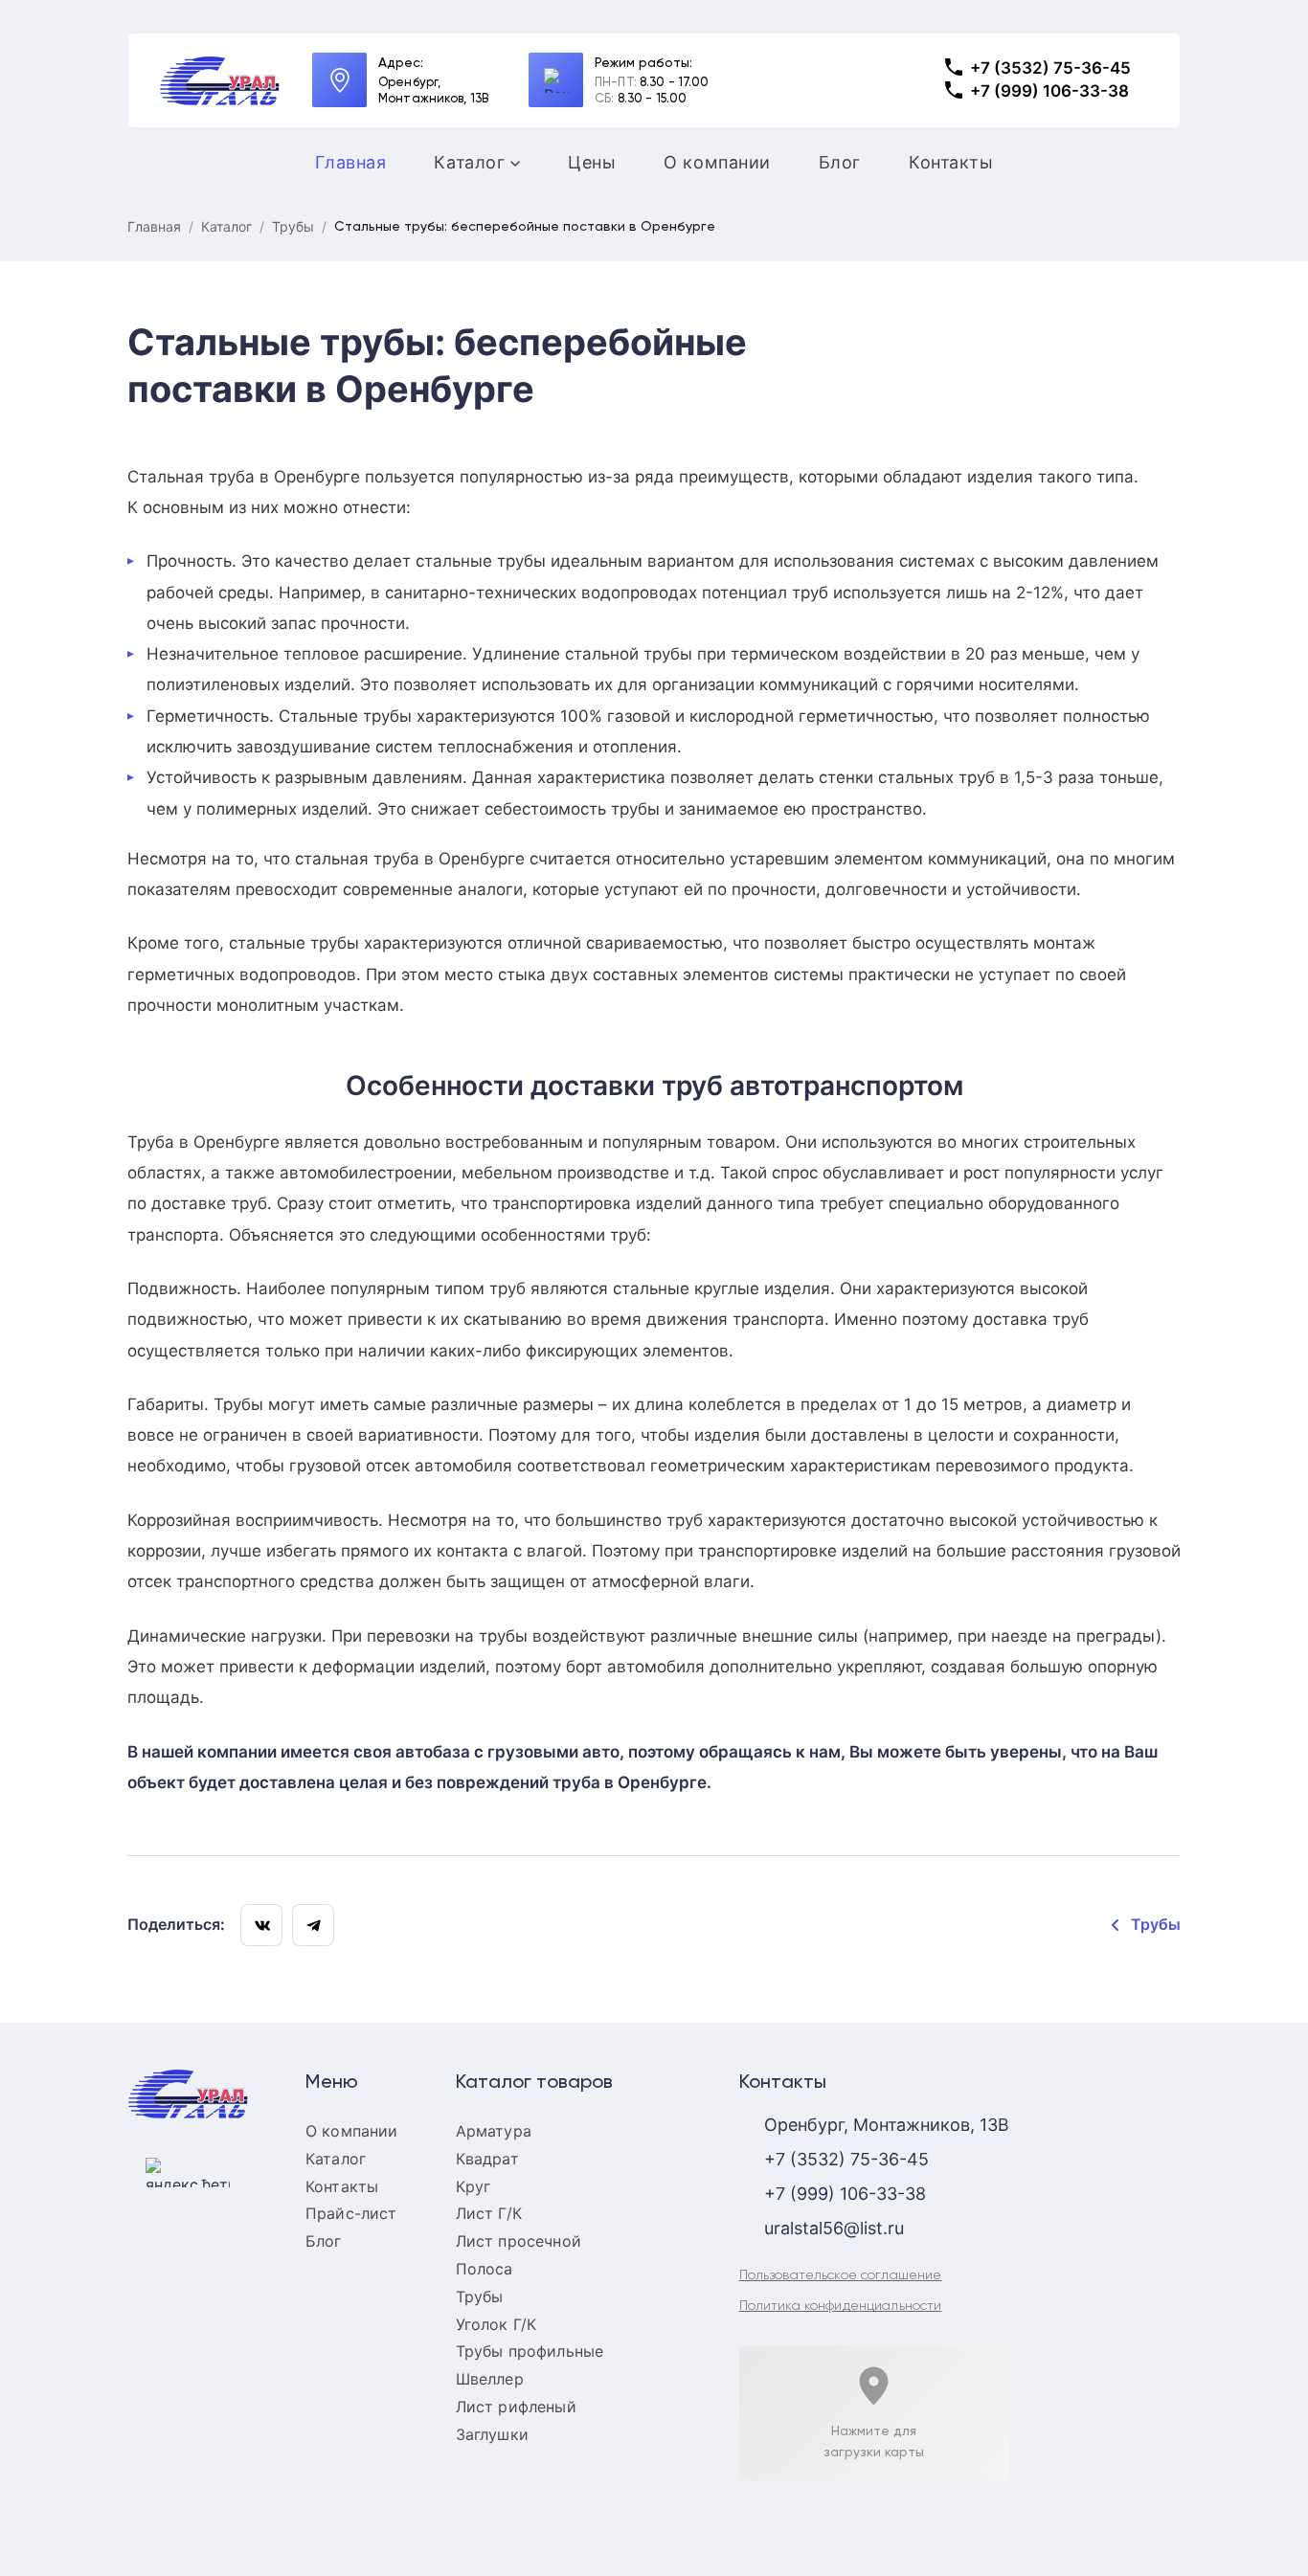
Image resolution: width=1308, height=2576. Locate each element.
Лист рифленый (516, 2407)
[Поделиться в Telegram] (313, 1925)
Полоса (485, 2269)
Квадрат (487, 2159)
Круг (474, 2186)
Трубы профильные (530, 2351)
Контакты (951, 162)
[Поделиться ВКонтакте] (261, 1925)
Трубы (293, 226)
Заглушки (492, 2434)
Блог (840, 162)
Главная (351, 162)
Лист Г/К (489, 2213)
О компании (717, 162)
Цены (592, 162)
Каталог (469, 162)
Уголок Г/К (496, 2324)
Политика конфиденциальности (841, 2306)
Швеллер (490, 2379)
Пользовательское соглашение (841, 2275)
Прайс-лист (351, 2213)
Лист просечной (519, 2241)
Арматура (494, 2131)
